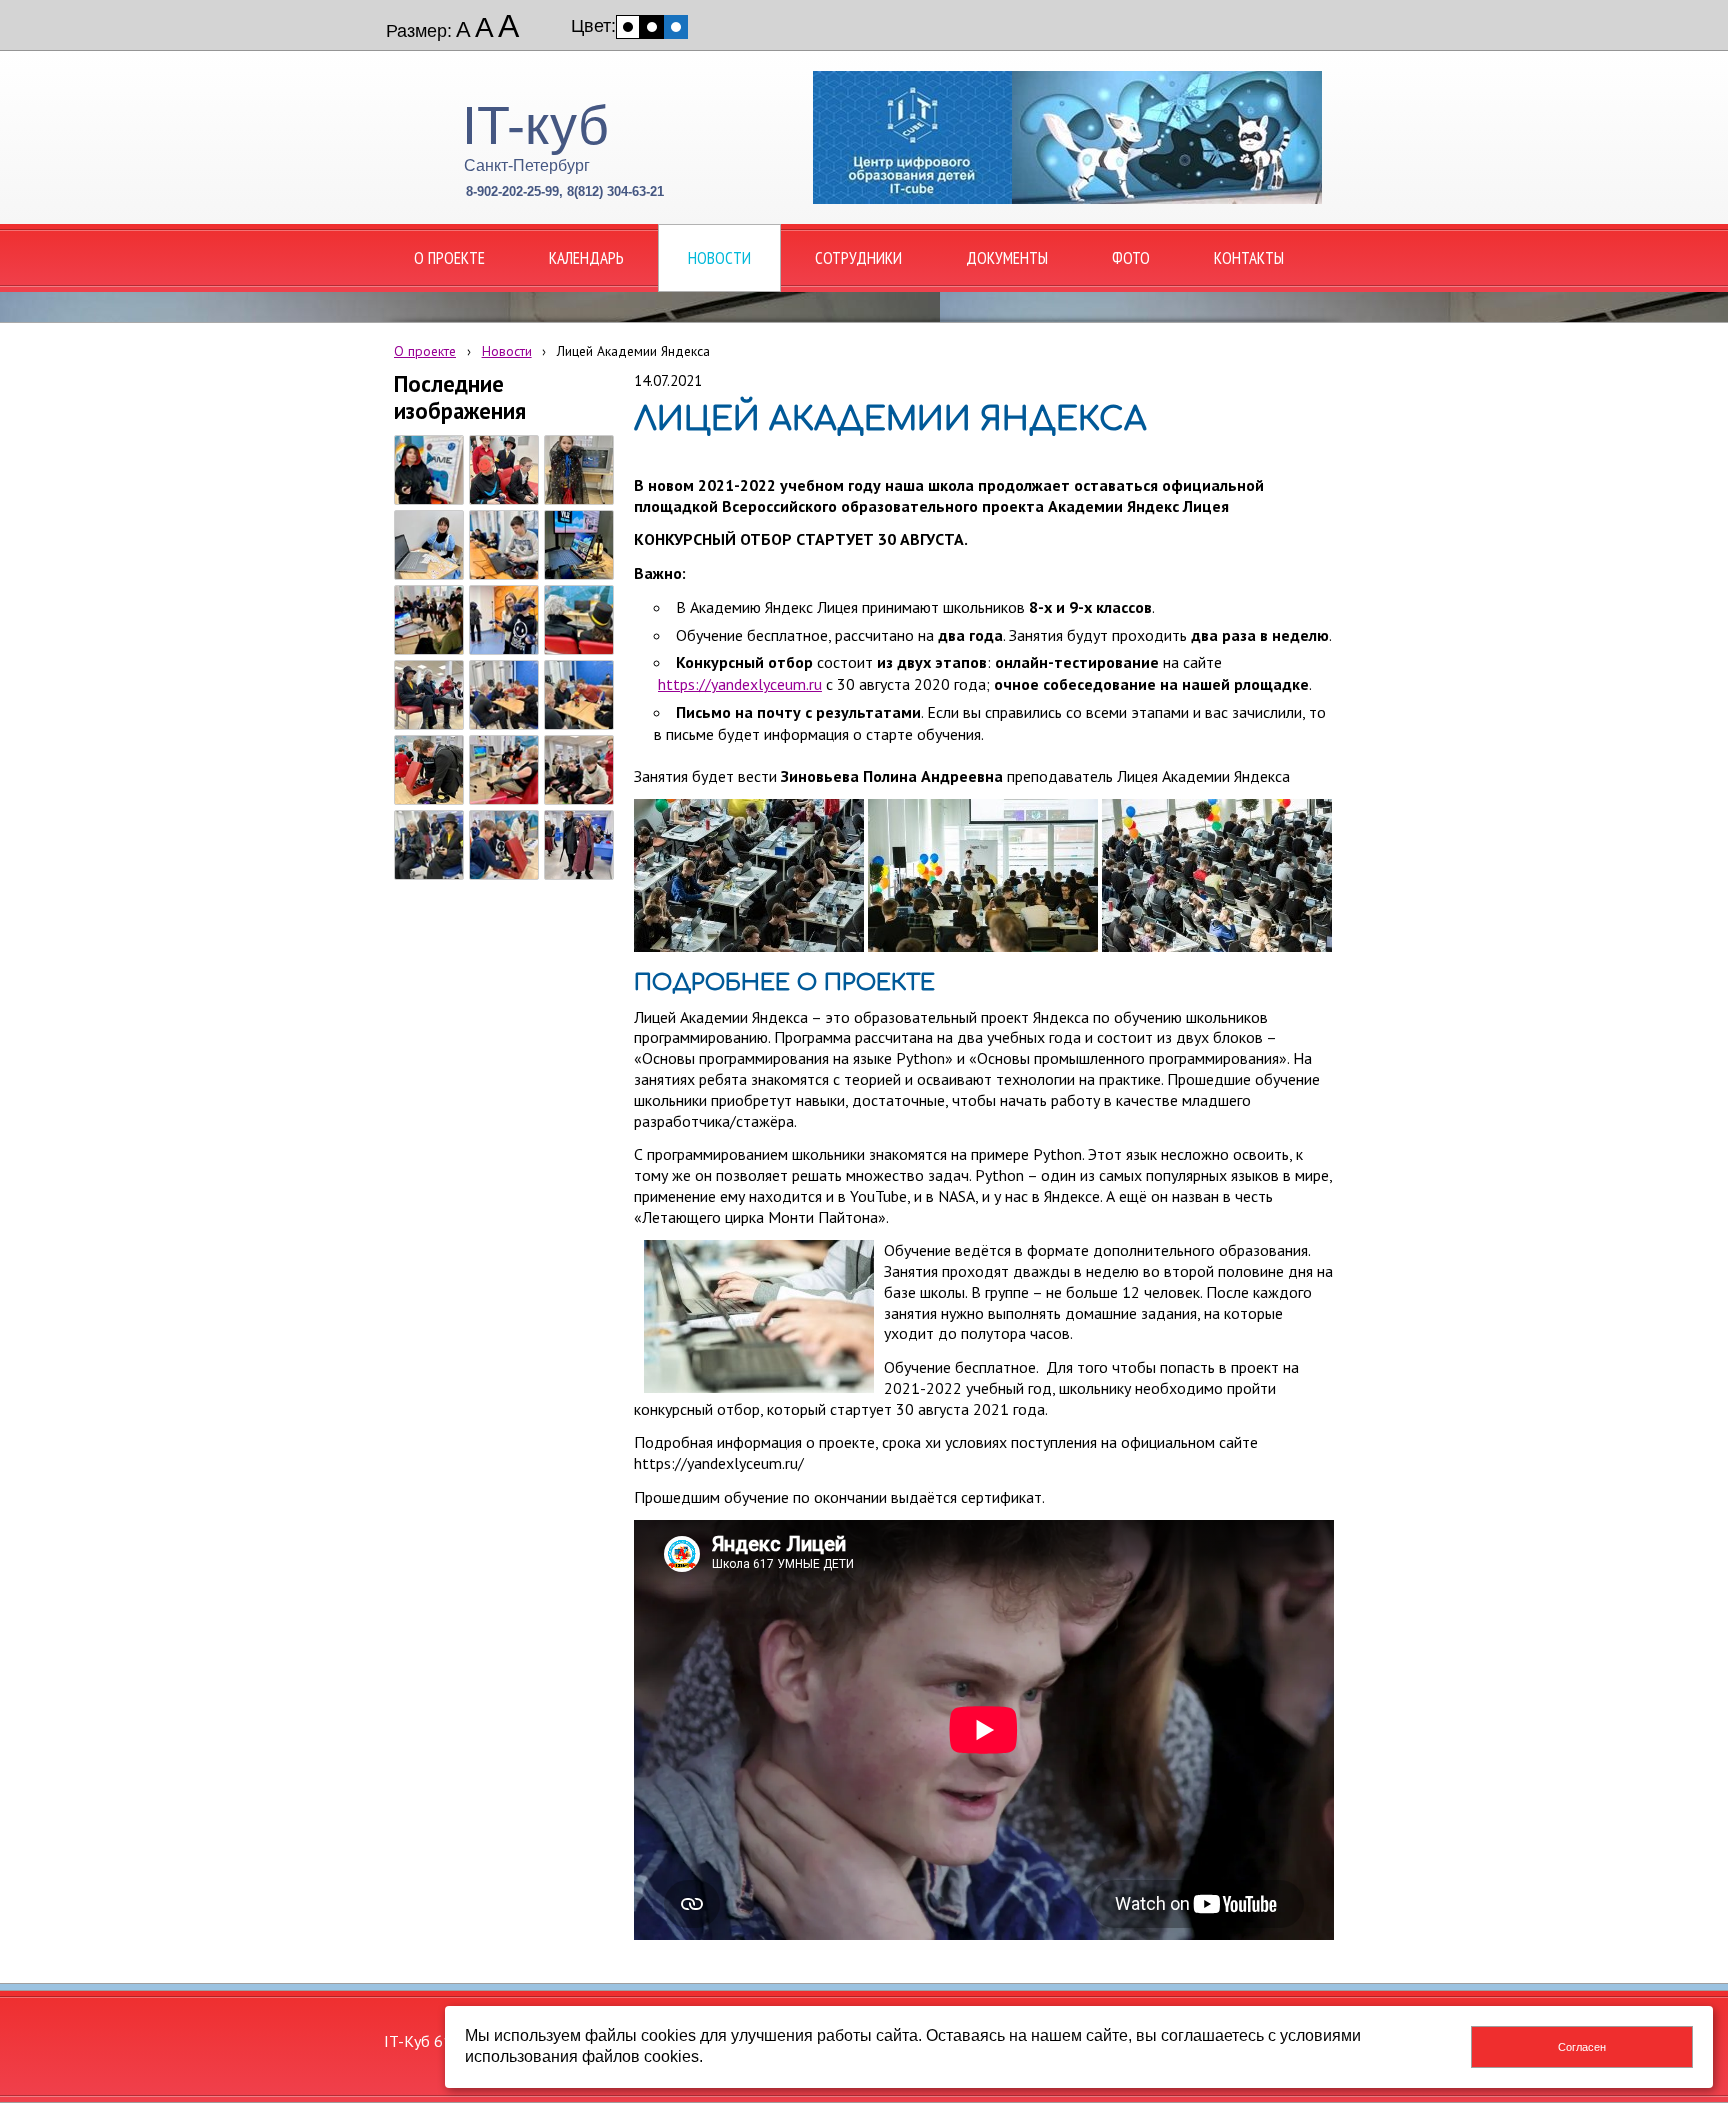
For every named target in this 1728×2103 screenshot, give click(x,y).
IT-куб (535, 125)
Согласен (1582, 2047)
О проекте (425, 351)
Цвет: (593, 26)
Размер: (419, 31)
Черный (652, 27)
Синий (676, 27)
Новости (507, 351)
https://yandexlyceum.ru (740, 684)
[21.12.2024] (429, 470)
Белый (628, 27)
